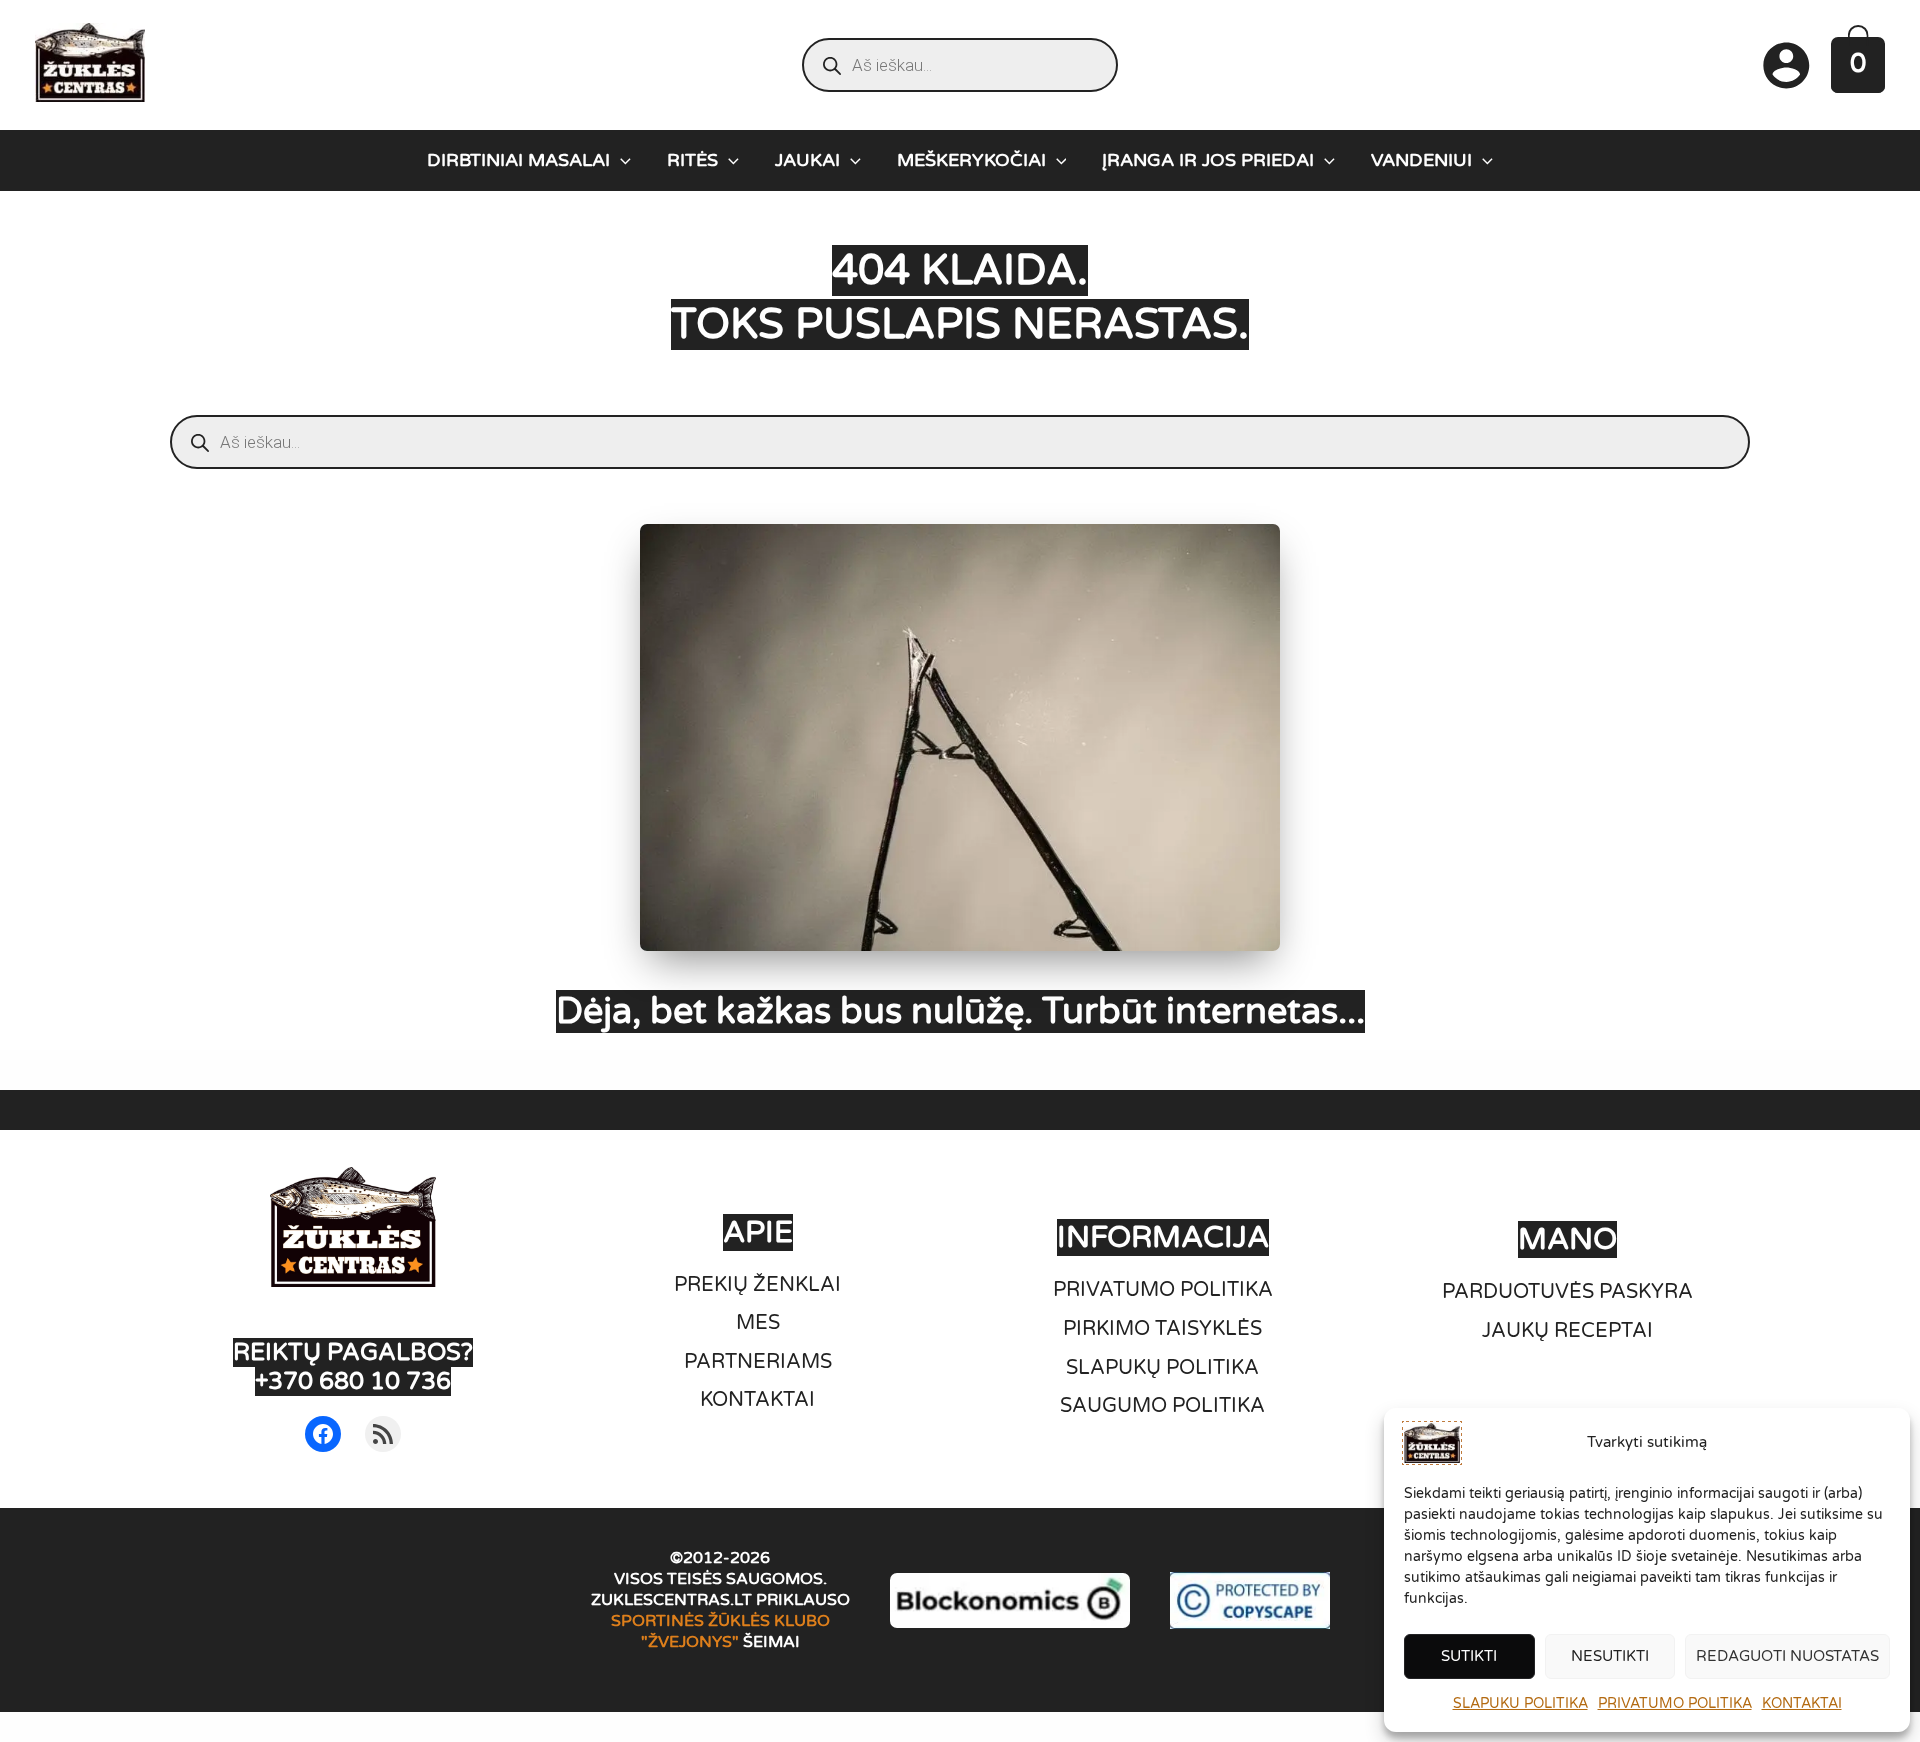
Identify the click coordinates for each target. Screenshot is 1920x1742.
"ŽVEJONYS (686, 1642)
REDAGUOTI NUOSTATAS (1787, 1656)
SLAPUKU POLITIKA (1520, 1703)
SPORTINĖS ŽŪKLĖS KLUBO (720, 1621)
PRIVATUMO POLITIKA (1675, 1703)
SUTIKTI (1469, 1656)
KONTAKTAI (1802, 1703)
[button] (620, 160)
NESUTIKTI (1610, 1656)
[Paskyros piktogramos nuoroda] (1786, 65)
